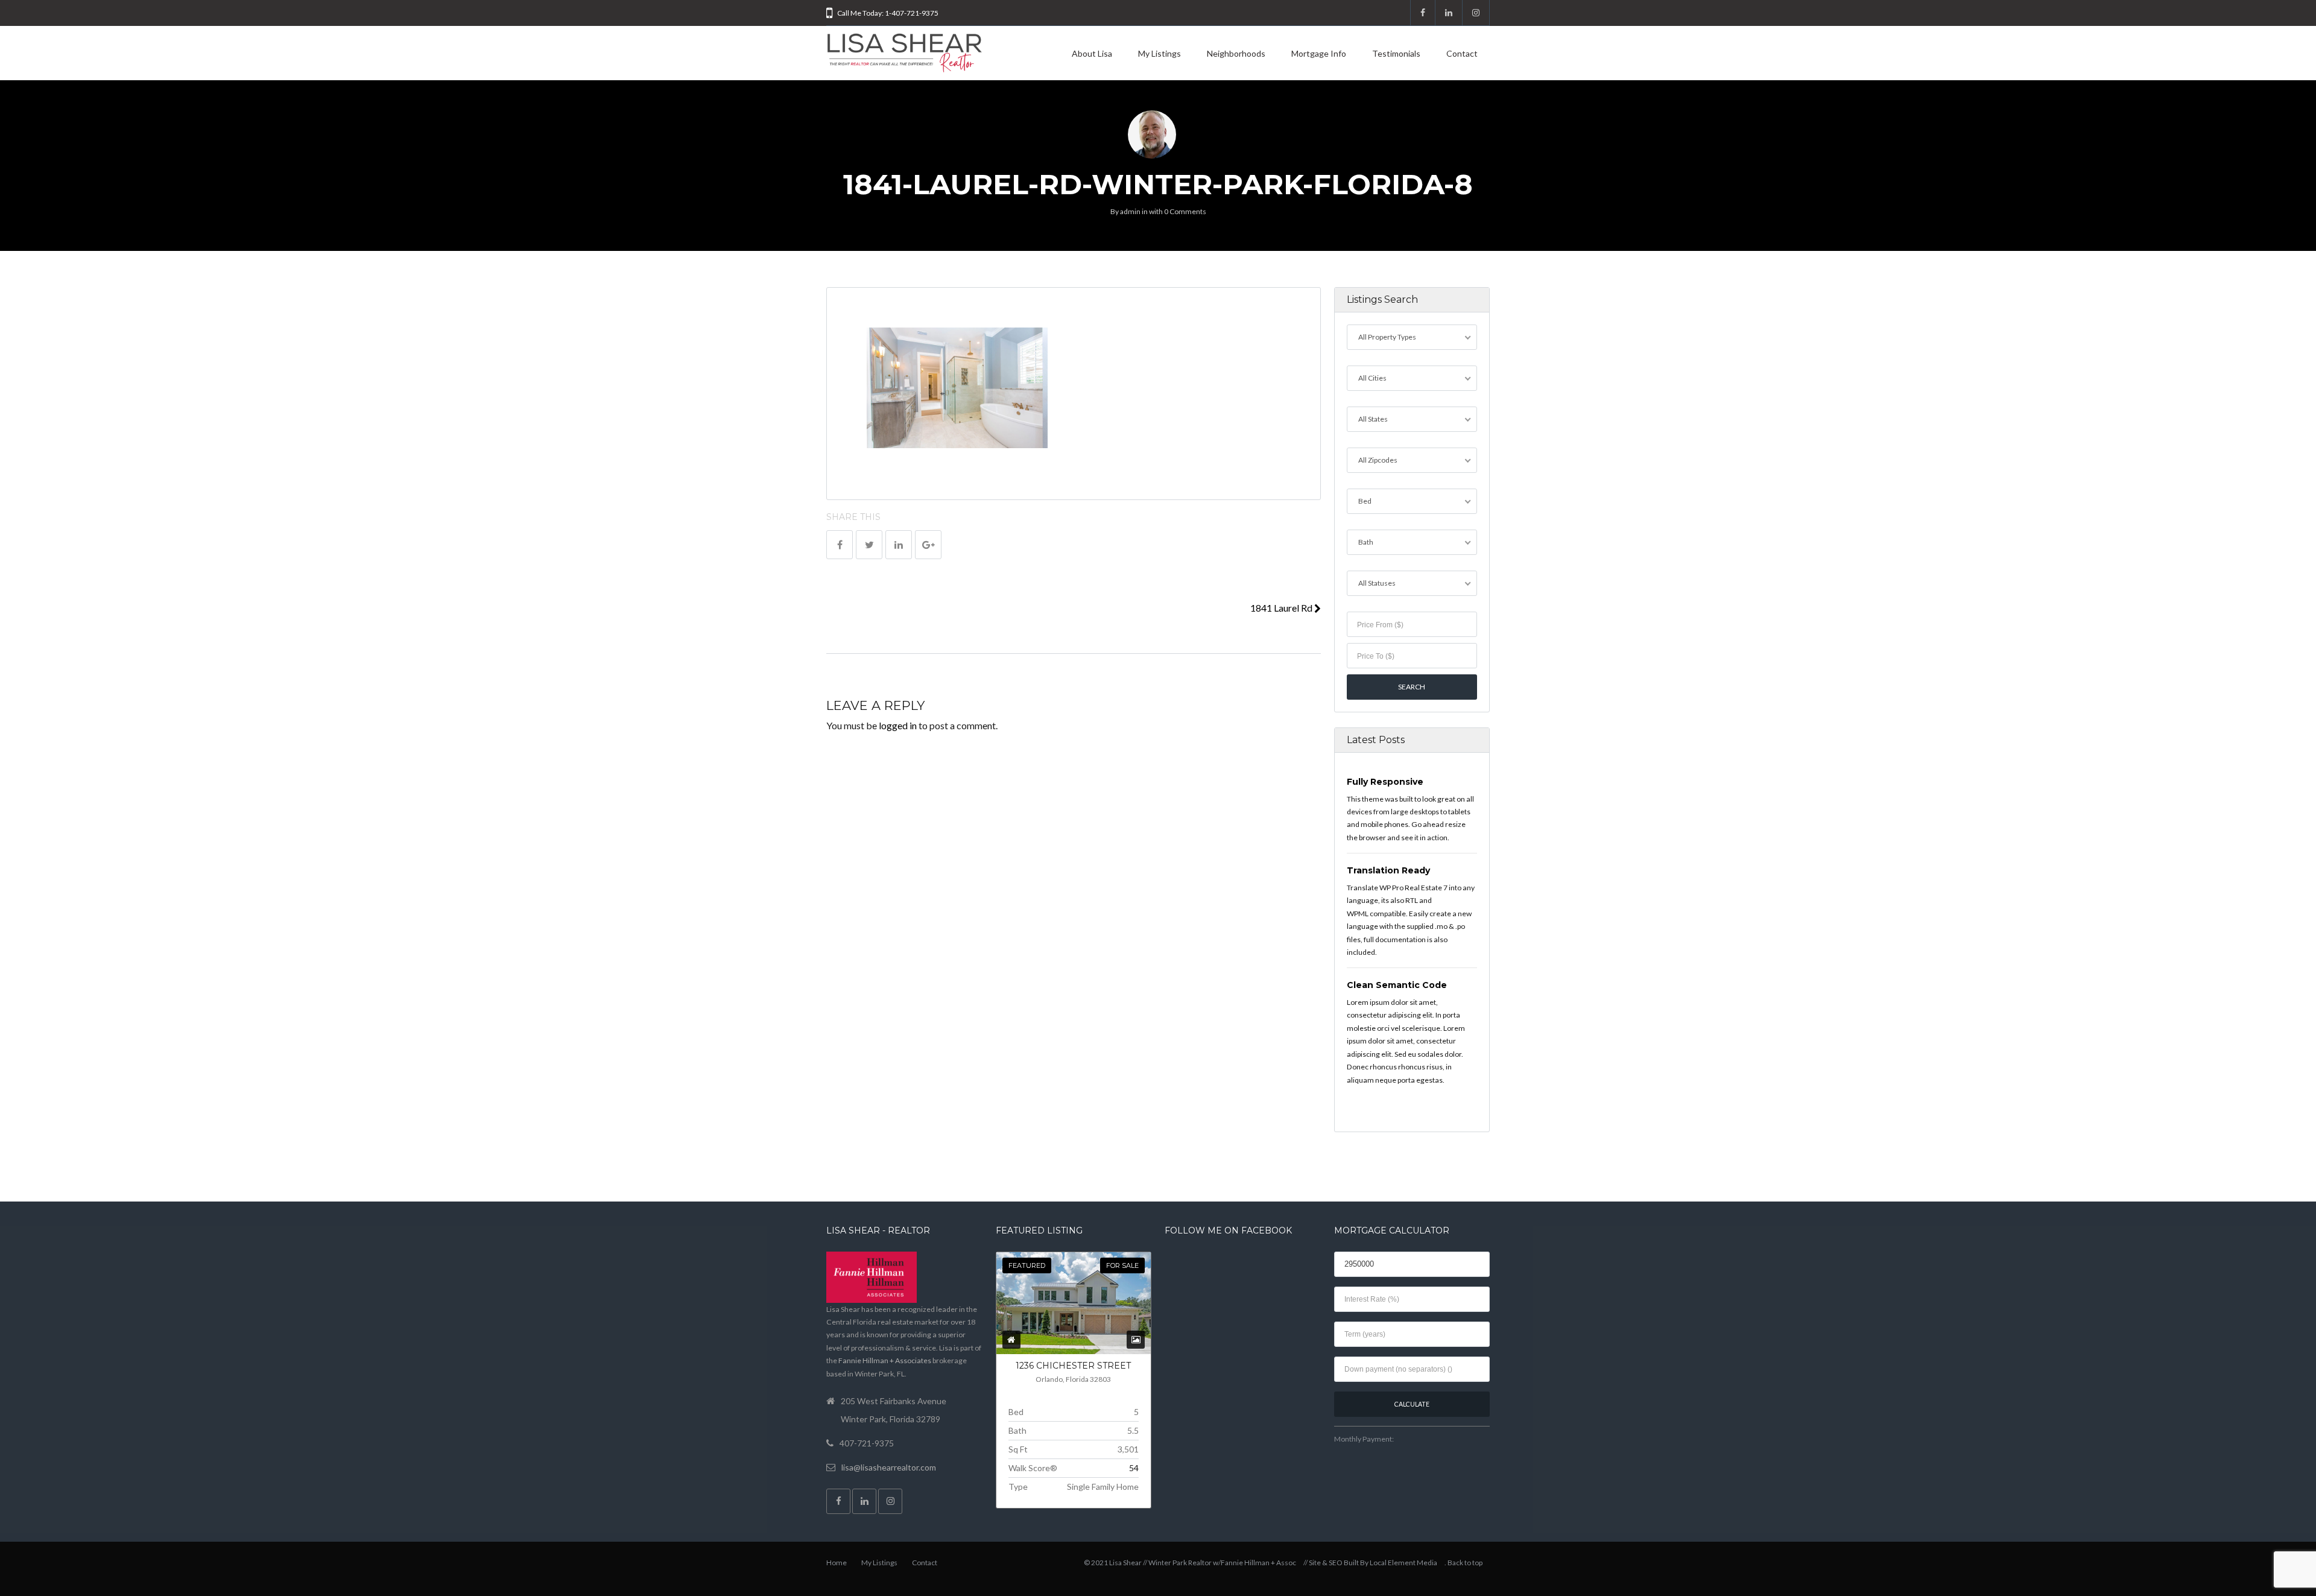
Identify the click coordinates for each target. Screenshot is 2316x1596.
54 (1134, 1468)
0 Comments (1185, 211)
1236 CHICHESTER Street (1073, 1366)
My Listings (1160, 53)
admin (1130, 211)
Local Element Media (1403, 1563)
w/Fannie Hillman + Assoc (1254, 1563)
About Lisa (1092, 53)
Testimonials (1396, 53)
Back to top (1465, 1563)
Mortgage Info (1319, 53)
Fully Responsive (1385, 782)
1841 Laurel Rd (1282, 608)
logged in (898, 725)
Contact (1462, 53)
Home (837, 1563)
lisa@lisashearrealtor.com (889, 1467)
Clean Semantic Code (1397, 985)
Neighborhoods (1236, 53)
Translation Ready (1388, 870)
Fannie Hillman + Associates (885, 1360)
